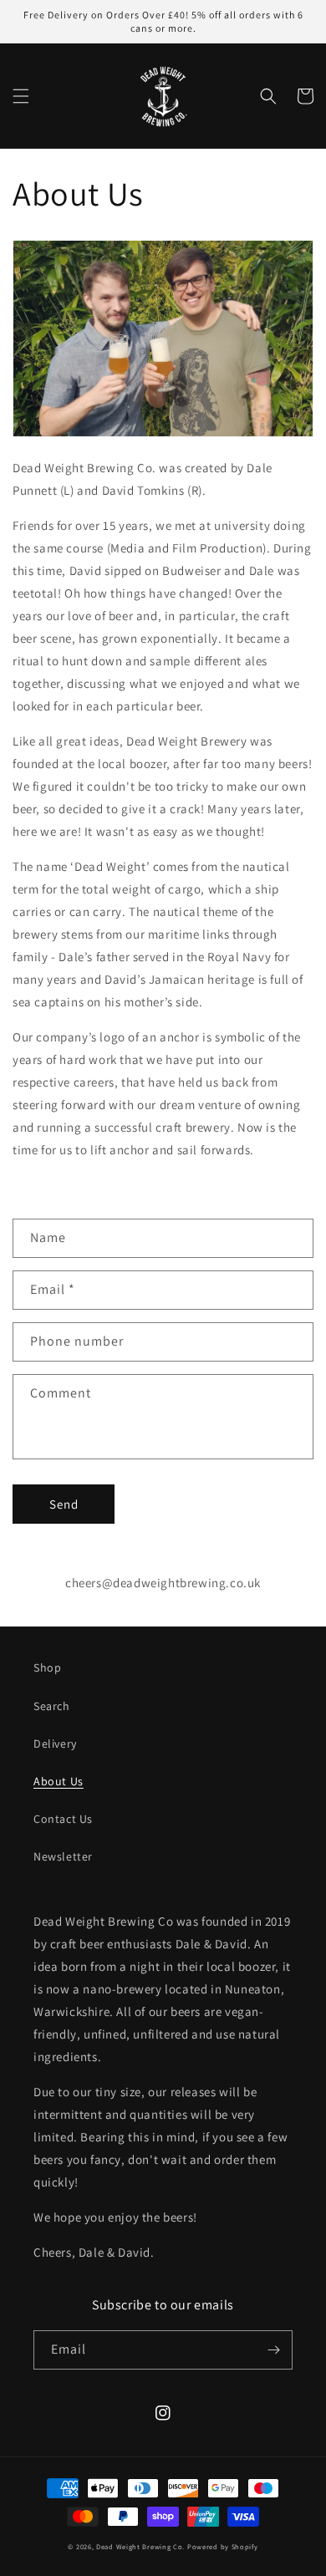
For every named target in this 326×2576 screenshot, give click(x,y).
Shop (47, 1667)
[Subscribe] (273, 2350)
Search (52, 1706)
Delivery (55, 1744)
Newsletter (63, 1856)
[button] (21, 96)
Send (64, 1504)
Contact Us (63, 1819)
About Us (59, 1781)
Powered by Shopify (223, 2546)
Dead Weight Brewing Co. (140, 2546)
